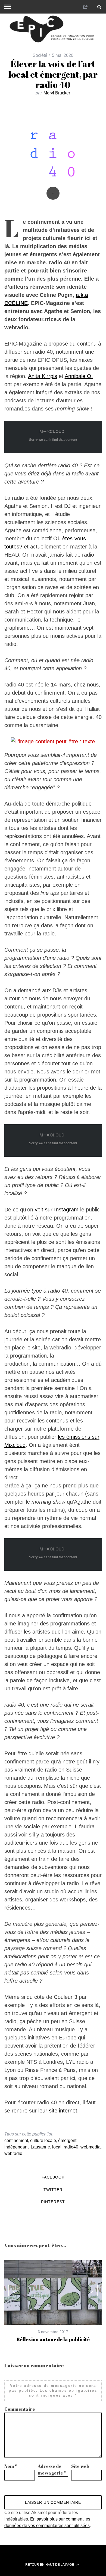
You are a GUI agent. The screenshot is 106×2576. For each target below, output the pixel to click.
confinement (16, 2140)
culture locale (43, 2140)
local (57, 2147)
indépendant (16, 2147)
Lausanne (40, 2147)
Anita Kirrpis (43, 376)
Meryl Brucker (57, 93)
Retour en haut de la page (50, 2565)
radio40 (71, 2147)
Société (40, 55)
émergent (67, 2140)
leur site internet (58, 2111)
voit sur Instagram (57, 1210)
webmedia (91, 2147)
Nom (11, 2466)
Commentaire (20, 2409)
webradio (13, 2153)
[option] (53, 2301)
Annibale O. (79, 376)
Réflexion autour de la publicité (53, 2339)
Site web (80, 2466)
